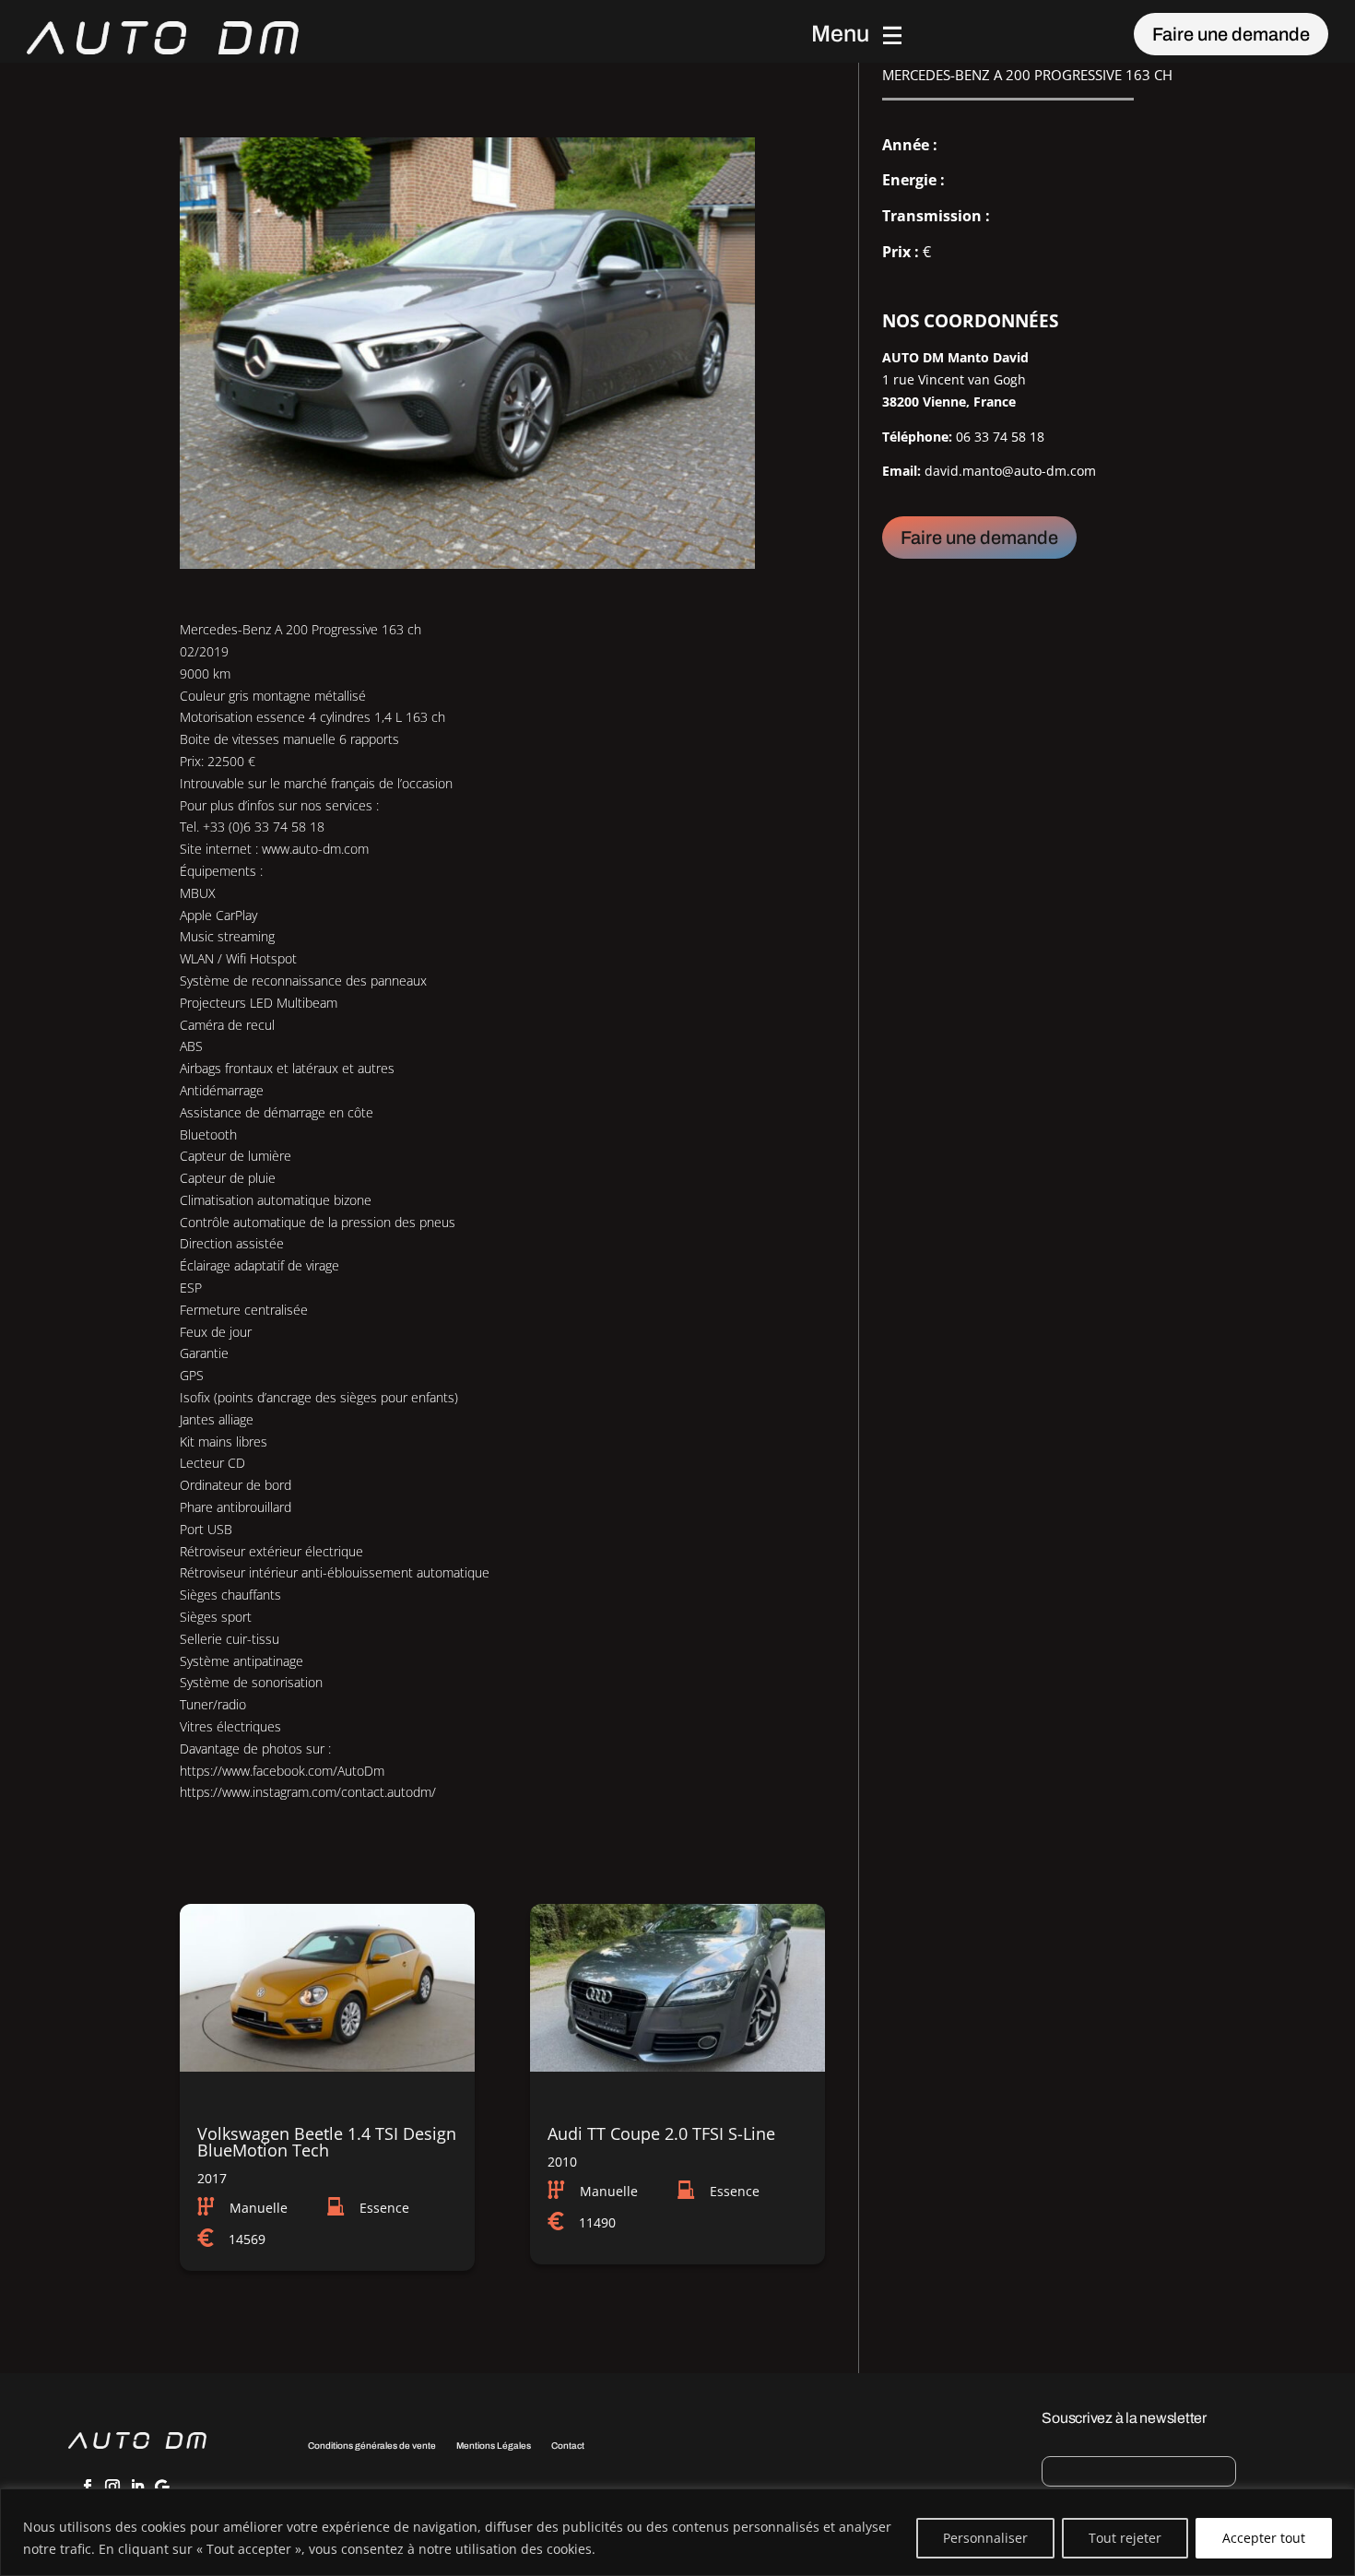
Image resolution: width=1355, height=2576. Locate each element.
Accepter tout (1264, 2538)
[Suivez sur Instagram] (112, 2487)
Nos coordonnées (970, 321)
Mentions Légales (494, 2446)
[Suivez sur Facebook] (88, 2487)
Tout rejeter (1125, 2538)
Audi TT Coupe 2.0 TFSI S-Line (661, 2133)
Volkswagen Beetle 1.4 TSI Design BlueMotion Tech (327, 2142)
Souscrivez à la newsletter (1124, 2418)
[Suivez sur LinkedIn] (137, 2487)
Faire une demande (1231, 34)
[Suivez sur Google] (162, 2487)
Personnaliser (985, 2538)
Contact (568, 2446)
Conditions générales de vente (372, 2446)
